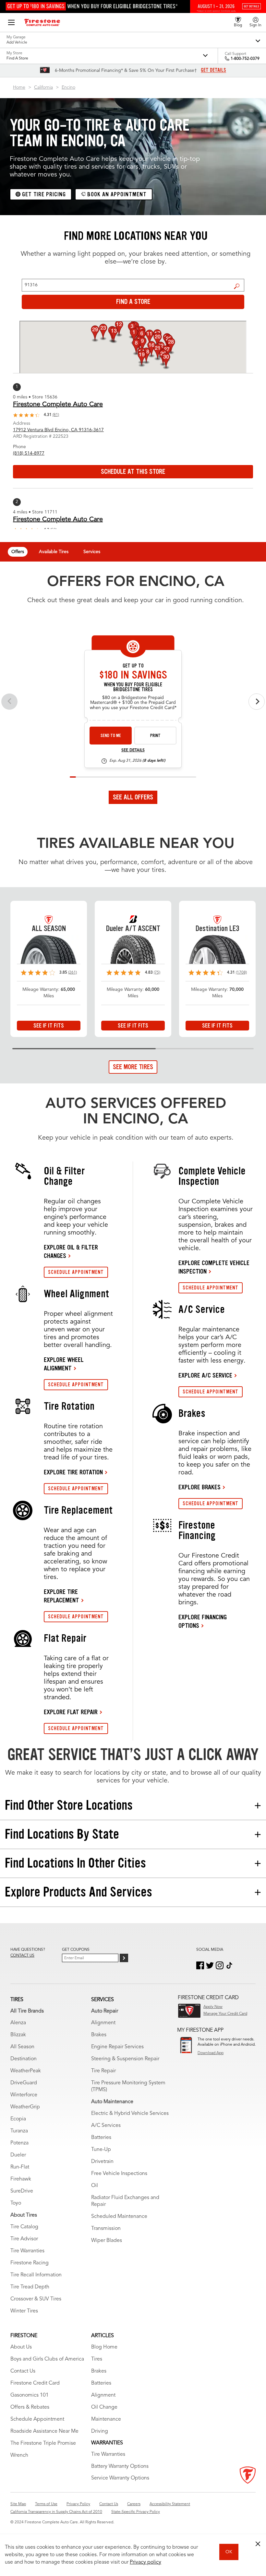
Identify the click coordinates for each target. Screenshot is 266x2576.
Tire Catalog (24, 2227)
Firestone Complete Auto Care (58, 405)
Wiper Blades (107, 2241)
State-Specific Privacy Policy (136, 2512)
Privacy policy (145, 2562)
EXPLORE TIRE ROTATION (73, 1472)
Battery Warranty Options (120, 2466)
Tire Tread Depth (30, 2287)
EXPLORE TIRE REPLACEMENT (61, 1596)
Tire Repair (103, 2071)
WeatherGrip (25, 2107)
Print (155, 736)
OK (229, 2552)
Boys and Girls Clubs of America (47, 2359)
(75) (157, 973)
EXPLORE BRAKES (199, 1487)
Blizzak (18, 2035)
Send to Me (111, 736)
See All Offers (133, 797)
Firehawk (21, 2179)
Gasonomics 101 (30, 2395)
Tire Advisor (24, 2239)
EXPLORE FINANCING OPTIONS (203, 1621)
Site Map (18, 2504)
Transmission (106, 2229)
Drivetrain (102, 2162)
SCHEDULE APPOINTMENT (76, 1272)
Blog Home (104, 2347)
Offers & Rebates (30, 2407)
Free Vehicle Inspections (119, 2174)
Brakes (99, 2035)
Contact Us (23, 2371)
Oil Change (104, 2407)
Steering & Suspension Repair (125, 2059)
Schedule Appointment (37, 2419)
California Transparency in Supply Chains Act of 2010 (56, 2512)
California (43, 87)
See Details (133, 750)
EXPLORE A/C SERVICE (205, 1375)
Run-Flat (20, 2167)
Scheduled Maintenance (119, 2217)
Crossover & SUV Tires (36, 2299)
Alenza (18, 2023)
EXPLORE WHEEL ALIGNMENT (64, 1364)
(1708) (241, 973)
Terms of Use (46, 2504)
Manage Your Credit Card (225, 2014)
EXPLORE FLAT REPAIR (71, 1712)
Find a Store (237, 286)
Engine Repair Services (117, 2047)
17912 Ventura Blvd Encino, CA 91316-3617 (58, 430)
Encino (68, 87)
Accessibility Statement (170, 2504)
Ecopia (18, 2119)
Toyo (16, 2203)
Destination (24, 2059)
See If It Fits (49, 1026)
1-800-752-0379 (245, 59)
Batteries (101, 2138)
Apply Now (213, 2007)
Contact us (22, 1956)
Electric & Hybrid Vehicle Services (130, 2114)
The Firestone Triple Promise (43, 2443)
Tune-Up (101, 2150)
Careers (134, 2504)
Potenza (19, 2143)
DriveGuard (24, 2083)
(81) (56, 415)
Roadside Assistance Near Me (44, 2431)
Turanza (19, 2131)
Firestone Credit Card (35, 2383)
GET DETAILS (213, 70)
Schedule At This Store (133, 472)
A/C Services (106, 2126)
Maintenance (106, 2419)
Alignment (103, 2023)
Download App (211, 2053)
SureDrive (22, 2191)
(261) (73, 973)
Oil (95, 2186)
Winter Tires (24, 2311)
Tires (97, 2359)
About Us (21, 2347)
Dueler (18, 2155)
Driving (100, 2431)
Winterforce (24, 2095)
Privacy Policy (78, 2504)
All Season (22, 2047)
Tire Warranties (27, 2251)
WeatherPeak (26, 2071)
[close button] (258, 2544)
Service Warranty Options (120, 2478)
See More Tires (133, 1067)
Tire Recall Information (36, 2275)
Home (19, 87)
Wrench (19, 2455)
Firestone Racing (30, 2263)
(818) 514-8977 (29, 453)
